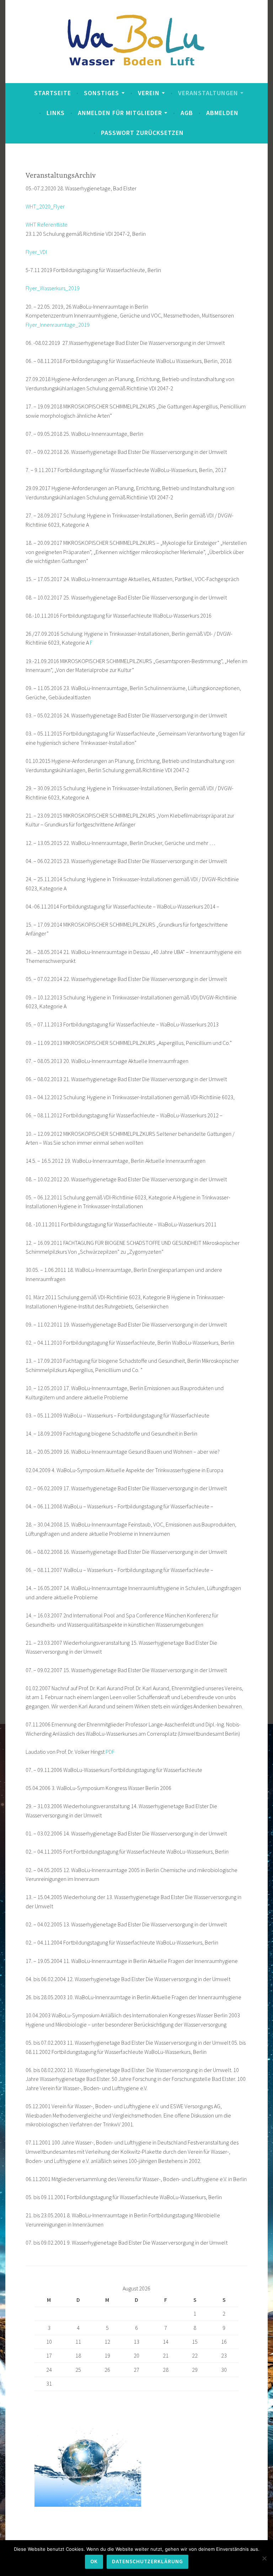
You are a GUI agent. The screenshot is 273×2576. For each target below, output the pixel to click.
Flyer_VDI (36, 252)
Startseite (53, 93)
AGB (187, 113)
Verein (149, 93)
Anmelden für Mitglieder (120, 113)
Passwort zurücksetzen (142, 133)
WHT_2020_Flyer (45, 206)
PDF (110, 1752)
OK (94, 2561)
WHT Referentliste (47, 224)
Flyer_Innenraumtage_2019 (58, 325)
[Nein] (264, 2558)
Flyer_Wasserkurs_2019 (53, 288)
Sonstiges (101, 93)
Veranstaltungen (208, 93)
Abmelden (222, 113)
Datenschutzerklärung (148, 2561)
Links (56, 113)
